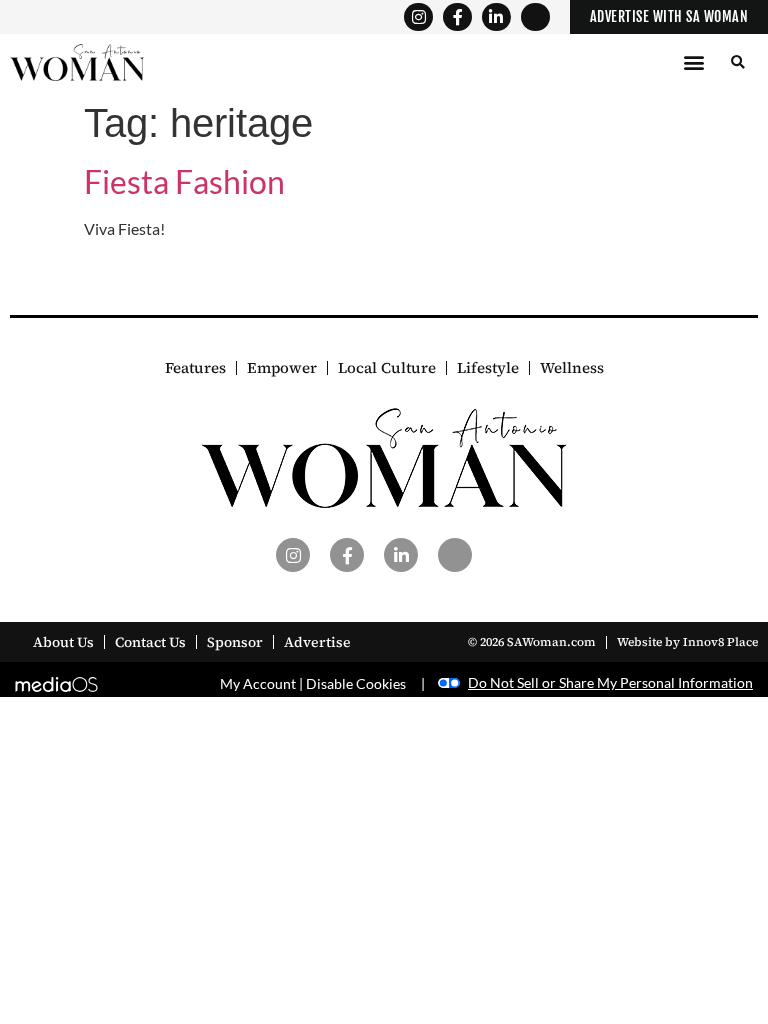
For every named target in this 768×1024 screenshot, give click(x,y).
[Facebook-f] (457, 17)
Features (195, 368)
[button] (693, 62)
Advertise (317, 642)
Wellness (572, 368)
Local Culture (387, 368)
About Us (63, 642)
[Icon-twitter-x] (535, 17)
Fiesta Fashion (184, 181)
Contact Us (150, 642)
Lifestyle (488, 368)
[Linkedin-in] (496, 17)
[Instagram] (418, 17)
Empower (282, 368)
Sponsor (235, 642)
